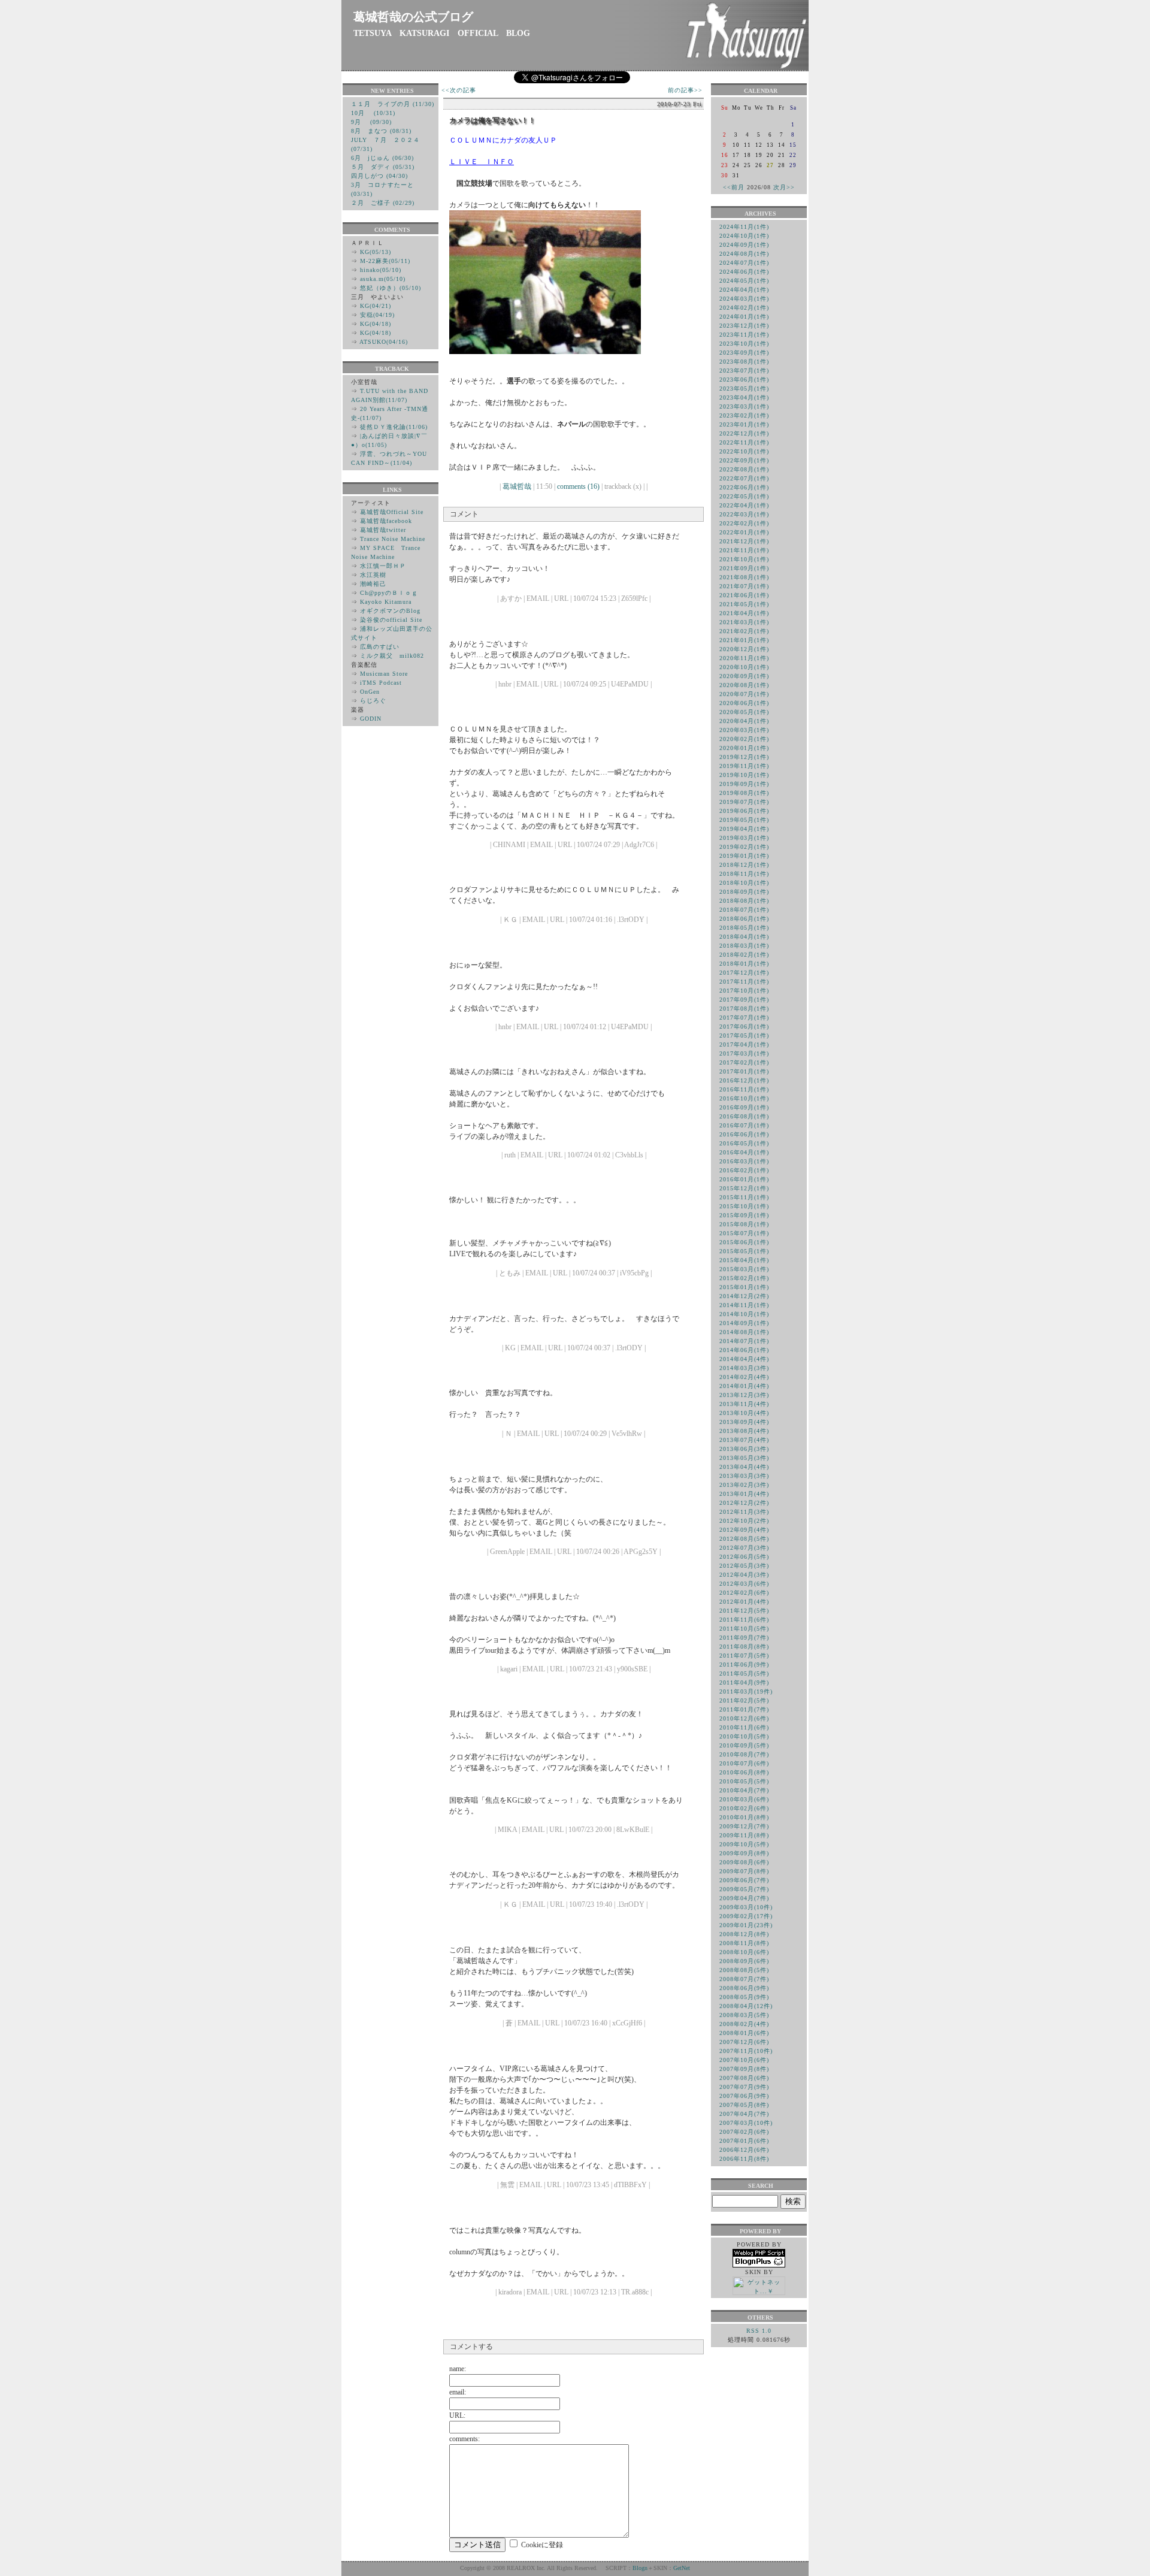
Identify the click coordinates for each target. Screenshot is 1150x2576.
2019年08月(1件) (744, 793)
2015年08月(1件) (744, 1224)
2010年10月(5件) (744, 1736)
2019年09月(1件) (744, 784)
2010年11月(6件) (744, 1727)
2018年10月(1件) (744, 883)
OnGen (370, 692)
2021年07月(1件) (744, 586)
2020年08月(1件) (744, 685)
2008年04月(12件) (746, 2006)
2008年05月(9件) (744, 1997)
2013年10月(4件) (744, 1413)
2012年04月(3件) (744, 1575)
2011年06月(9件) (744, 1665)
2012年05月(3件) (744, 1566)
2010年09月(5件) (744, 1745)
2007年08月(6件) (744, 2078)
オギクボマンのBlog (390, 611)
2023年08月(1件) (744, 362)
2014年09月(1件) (744, 1323)
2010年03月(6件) (744, 1799)
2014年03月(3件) (744, 1368)
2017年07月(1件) (744, 1018)
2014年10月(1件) (744, 1314)
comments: (464, 2439)
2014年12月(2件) (744, 1296)
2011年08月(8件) (744, 1647)
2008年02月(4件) (744, 2024)
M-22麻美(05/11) (385, 261)
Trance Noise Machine (393, 539)
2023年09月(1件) (744, 353)
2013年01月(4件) (744, 1494)
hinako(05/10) (381, 270)
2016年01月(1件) (744, 1179)
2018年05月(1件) (744, 928)
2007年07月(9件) (744, 2087)
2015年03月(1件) (744, 1269)
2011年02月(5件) (744, 1700)
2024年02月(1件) (744, 308)
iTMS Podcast (381, 683)
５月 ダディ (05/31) (383, 167)
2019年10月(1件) (744, 775)
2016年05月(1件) (744, 1143)
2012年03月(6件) (744, 1584)
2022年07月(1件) (744, 478)
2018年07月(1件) (744, 910)
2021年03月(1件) (744, 622)
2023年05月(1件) (744, 388)
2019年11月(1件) (744, 766)
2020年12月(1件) (744, 649)
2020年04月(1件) (744, 721)
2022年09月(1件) (744, 460)
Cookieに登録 (542, 2545)
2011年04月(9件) (744, 1682)
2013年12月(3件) (744, 1395)
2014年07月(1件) (744, 1341)
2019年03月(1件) (744, 838)
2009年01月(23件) (746, 1925)
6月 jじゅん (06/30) (382, 158)
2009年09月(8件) (744, 1853)
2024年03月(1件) (744, 299)
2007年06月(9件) (744, 2096)
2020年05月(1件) (744, 712)
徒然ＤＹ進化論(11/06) (394, 427)
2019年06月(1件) (744, 811)
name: (458, 2369)
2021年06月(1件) (744, 595)
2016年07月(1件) (744, 1125)
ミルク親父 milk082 (392, 656)
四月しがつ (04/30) (379, 176)
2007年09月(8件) (744, 2069)
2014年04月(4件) (744, 1359)
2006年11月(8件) (744, 2159)
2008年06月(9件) (744, 1988)
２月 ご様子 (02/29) (383, 203)
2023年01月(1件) (744, 424)
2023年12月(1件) (744, 326)
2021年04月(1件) (744, 613)
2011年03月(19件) (746, 1691)
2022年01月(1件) (744, 532)
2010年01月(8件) (744, 1817)
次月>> (784, 187)
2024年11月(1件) (744, 227)
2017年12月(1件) (744, 973)
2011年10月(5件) (744, 1629)
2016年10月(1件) (744, 1098)
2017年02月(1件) (744, 1062)
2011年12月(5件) (744, 1611)
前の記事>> (685, 90)
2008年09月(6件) (744, 1961)
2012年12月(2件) (744, 1503)
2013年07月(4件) (744, 1440)
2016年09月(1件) (744, 1107)
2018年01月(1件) (744, 964)
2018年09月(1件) (744, 892)
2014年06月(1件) (744, 1350)
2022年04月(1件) (744, 505)
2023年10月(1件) (744, 344)
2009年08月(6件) (744, 1862)
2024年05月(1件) (744, 281)
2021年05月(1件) (744, 604)
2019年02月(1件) (744, 847)
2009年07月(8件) (744, 1871)
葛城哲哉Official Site (392, 512)
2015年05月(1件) (744, 1251)
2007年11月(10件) (746, 2051)
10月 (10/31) (373, 113)
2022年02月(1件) (744, 523)
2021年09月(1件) (744, 568)
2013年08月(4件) (744, 1431)
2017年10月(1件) (744, 991)
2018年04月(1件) (744, 937)
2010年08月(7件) (744, 1754)
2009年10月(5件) (744, 1844)
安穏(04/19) (377, 315)
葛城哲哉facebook (386, 521)
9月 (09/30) (371, 122)
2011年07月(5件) (744, 1656)
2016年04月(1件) (744, 1152)
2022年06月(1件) (744, 487)
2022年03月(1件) (744, 514)
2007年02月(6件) (744, 2132)
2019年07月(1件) (744, 802)
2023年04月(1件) (744, 397)
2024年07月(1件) (744, 263)
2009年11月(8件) (744, 1835)
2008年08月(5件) (744, 1970)
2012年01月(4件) (744, 1602)
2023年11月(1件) (744, 335)
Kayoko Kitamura (386, 602)
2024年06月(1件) (744, 272)
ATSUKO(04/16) (384, 342)
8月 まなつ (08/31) (381, 131)
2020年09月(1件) (744, 676)
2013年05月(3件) (744, 1458)
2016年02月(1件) (744, 1170)
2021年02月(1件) (744, 631)
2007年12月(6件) (744, 2042)
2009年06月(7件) (744, 1880)
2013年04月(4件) (744, 1467)
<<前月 (734, 187)
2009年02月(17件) (746, 1916)
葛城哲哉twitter (383, 530)
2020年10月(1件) (744, 667)
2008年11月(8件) (744, 1943)
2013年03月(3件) (744, 1476)
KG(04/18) (376, 324)
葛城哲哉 (517, 486)
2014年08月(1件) (744, 1332)
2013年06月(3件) (744, 1449)
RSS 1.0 (759, 2331)
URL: (457, 2415)
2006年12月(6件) (744, 2150)
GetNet (682, 2568)
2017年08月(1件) (744, 1009)
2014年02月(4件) (744, 1377)
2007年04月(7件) (744, 2114)
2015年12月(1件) (744, 1188)
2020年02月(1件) (744, 739)
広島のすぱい (380, 647)
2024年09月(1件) (744, 245)
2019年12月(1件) (744, 757)
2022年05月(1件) (744, 496)
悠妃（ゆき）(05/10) (391, 288)
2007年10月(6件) (744, 2060)
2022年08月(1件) (744, 469)
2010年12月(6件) (744, 1718)
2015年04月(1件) (744, 1260)
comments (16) (578, 486)
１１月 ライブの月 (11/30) (393, 104)
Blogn (640, 2568)
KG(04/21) (376, 306)
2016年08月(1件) (744, 1116)
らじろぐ (373, 701)
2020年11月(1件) (744, 658)
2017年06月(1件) (744, 1027)
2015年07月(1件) (744, 1233)
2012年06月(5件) (744, 1557)
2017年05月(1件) (744, 1035)
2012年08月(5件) (744, 1539)
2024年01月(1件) (744, 317)
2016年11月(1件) (744, 1089)
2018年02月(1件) (744, 955)
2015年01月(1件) (744, 1287)
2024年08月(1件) (744, 254)
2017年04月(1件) (744, 1044)
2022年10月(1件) (744, 451)
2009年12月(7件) (744, 1826)
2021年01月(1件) (744, 640)
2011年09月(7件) (744, 1638)
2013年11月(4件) (744, 1404)
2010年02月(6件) (744, 1808)
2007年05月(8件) (744, 2105)
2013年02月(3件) (744, 1485)
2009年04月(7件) (744, 1898)
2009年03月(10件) (746, 1907)
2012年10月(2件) (744, 1521)
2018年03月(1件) (744, 946)
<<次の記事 (459, 90)
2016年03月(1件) (744, 1161)
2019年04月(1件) (744, 829)
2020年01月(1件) (744, 748)
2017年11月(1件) (744, 982)
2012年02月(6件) (744, 1593)
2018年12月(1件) (744, 865)
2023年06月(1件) (744, 380)
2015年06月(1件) (744, 1242)
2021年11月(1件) (744, 550)
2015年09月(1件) (744, 1215)
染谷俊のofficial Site (391, 620)
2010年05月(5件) (744, 1781)
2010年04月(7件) (744, 1790)
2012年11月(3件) (744, 1512)
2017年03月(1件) (744, 1053)
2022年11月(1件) (744, 442)
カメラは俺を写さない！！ (492, 120)
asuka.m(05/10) (383, 279)
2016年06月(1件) (744, 1134)
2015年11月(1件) (744, 1197)
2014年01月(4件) (744, 1386)
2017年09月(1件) (744, 1000)
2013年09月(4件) (744, 1422)
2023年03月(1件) (744, 406)
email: (458, 2392)
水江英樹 (373, 575)
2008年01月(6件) (744, 2033)
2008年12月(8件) (744, 1934)
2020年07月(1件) (744, 694)
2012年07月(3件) (744, 1548)
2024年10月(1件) (744, 236)
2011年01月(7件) (744, 1709)
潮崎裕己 (373, 584)
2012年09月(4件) (744, 1530)
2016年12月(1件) (744, 1080)
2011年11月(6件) (744, 1620)
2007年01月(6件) (744, 2141)
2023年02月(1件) (744, 415)
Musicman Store (384, 674)
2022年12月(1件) (744, 433)
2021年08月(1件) (744, 577)
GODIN (371, 719)
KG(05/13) (376, 252)
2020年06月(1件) (744, 703)
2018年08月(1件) (744, 901)
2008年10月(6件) (744, 1952)
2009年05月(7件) (744, 1889)
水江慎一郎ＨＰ (383, 566)
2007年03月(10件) (746, 2123)
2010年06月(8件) (744, 1772)
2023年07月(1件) (744, 371)
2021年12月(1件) (744, 541)
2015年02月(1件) (744, 1278)
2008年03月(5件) (744, 2015)
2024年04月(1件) (744, 290)
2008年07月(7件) (744, 1979)
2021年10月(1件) (744, 559)
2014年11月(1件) (744, 1305)
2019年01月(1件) (744, 856)
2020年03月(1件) (744, 730)
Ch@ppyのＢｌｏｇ (389, 593)
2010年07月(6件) (744, 1763)
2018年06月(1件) (744, 919)
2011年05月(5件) (744, 1674)
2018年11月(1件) (744, 874)
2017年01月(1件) (744, 1071)
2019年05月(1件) (744, 820)
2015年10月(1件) (744, 1206)
